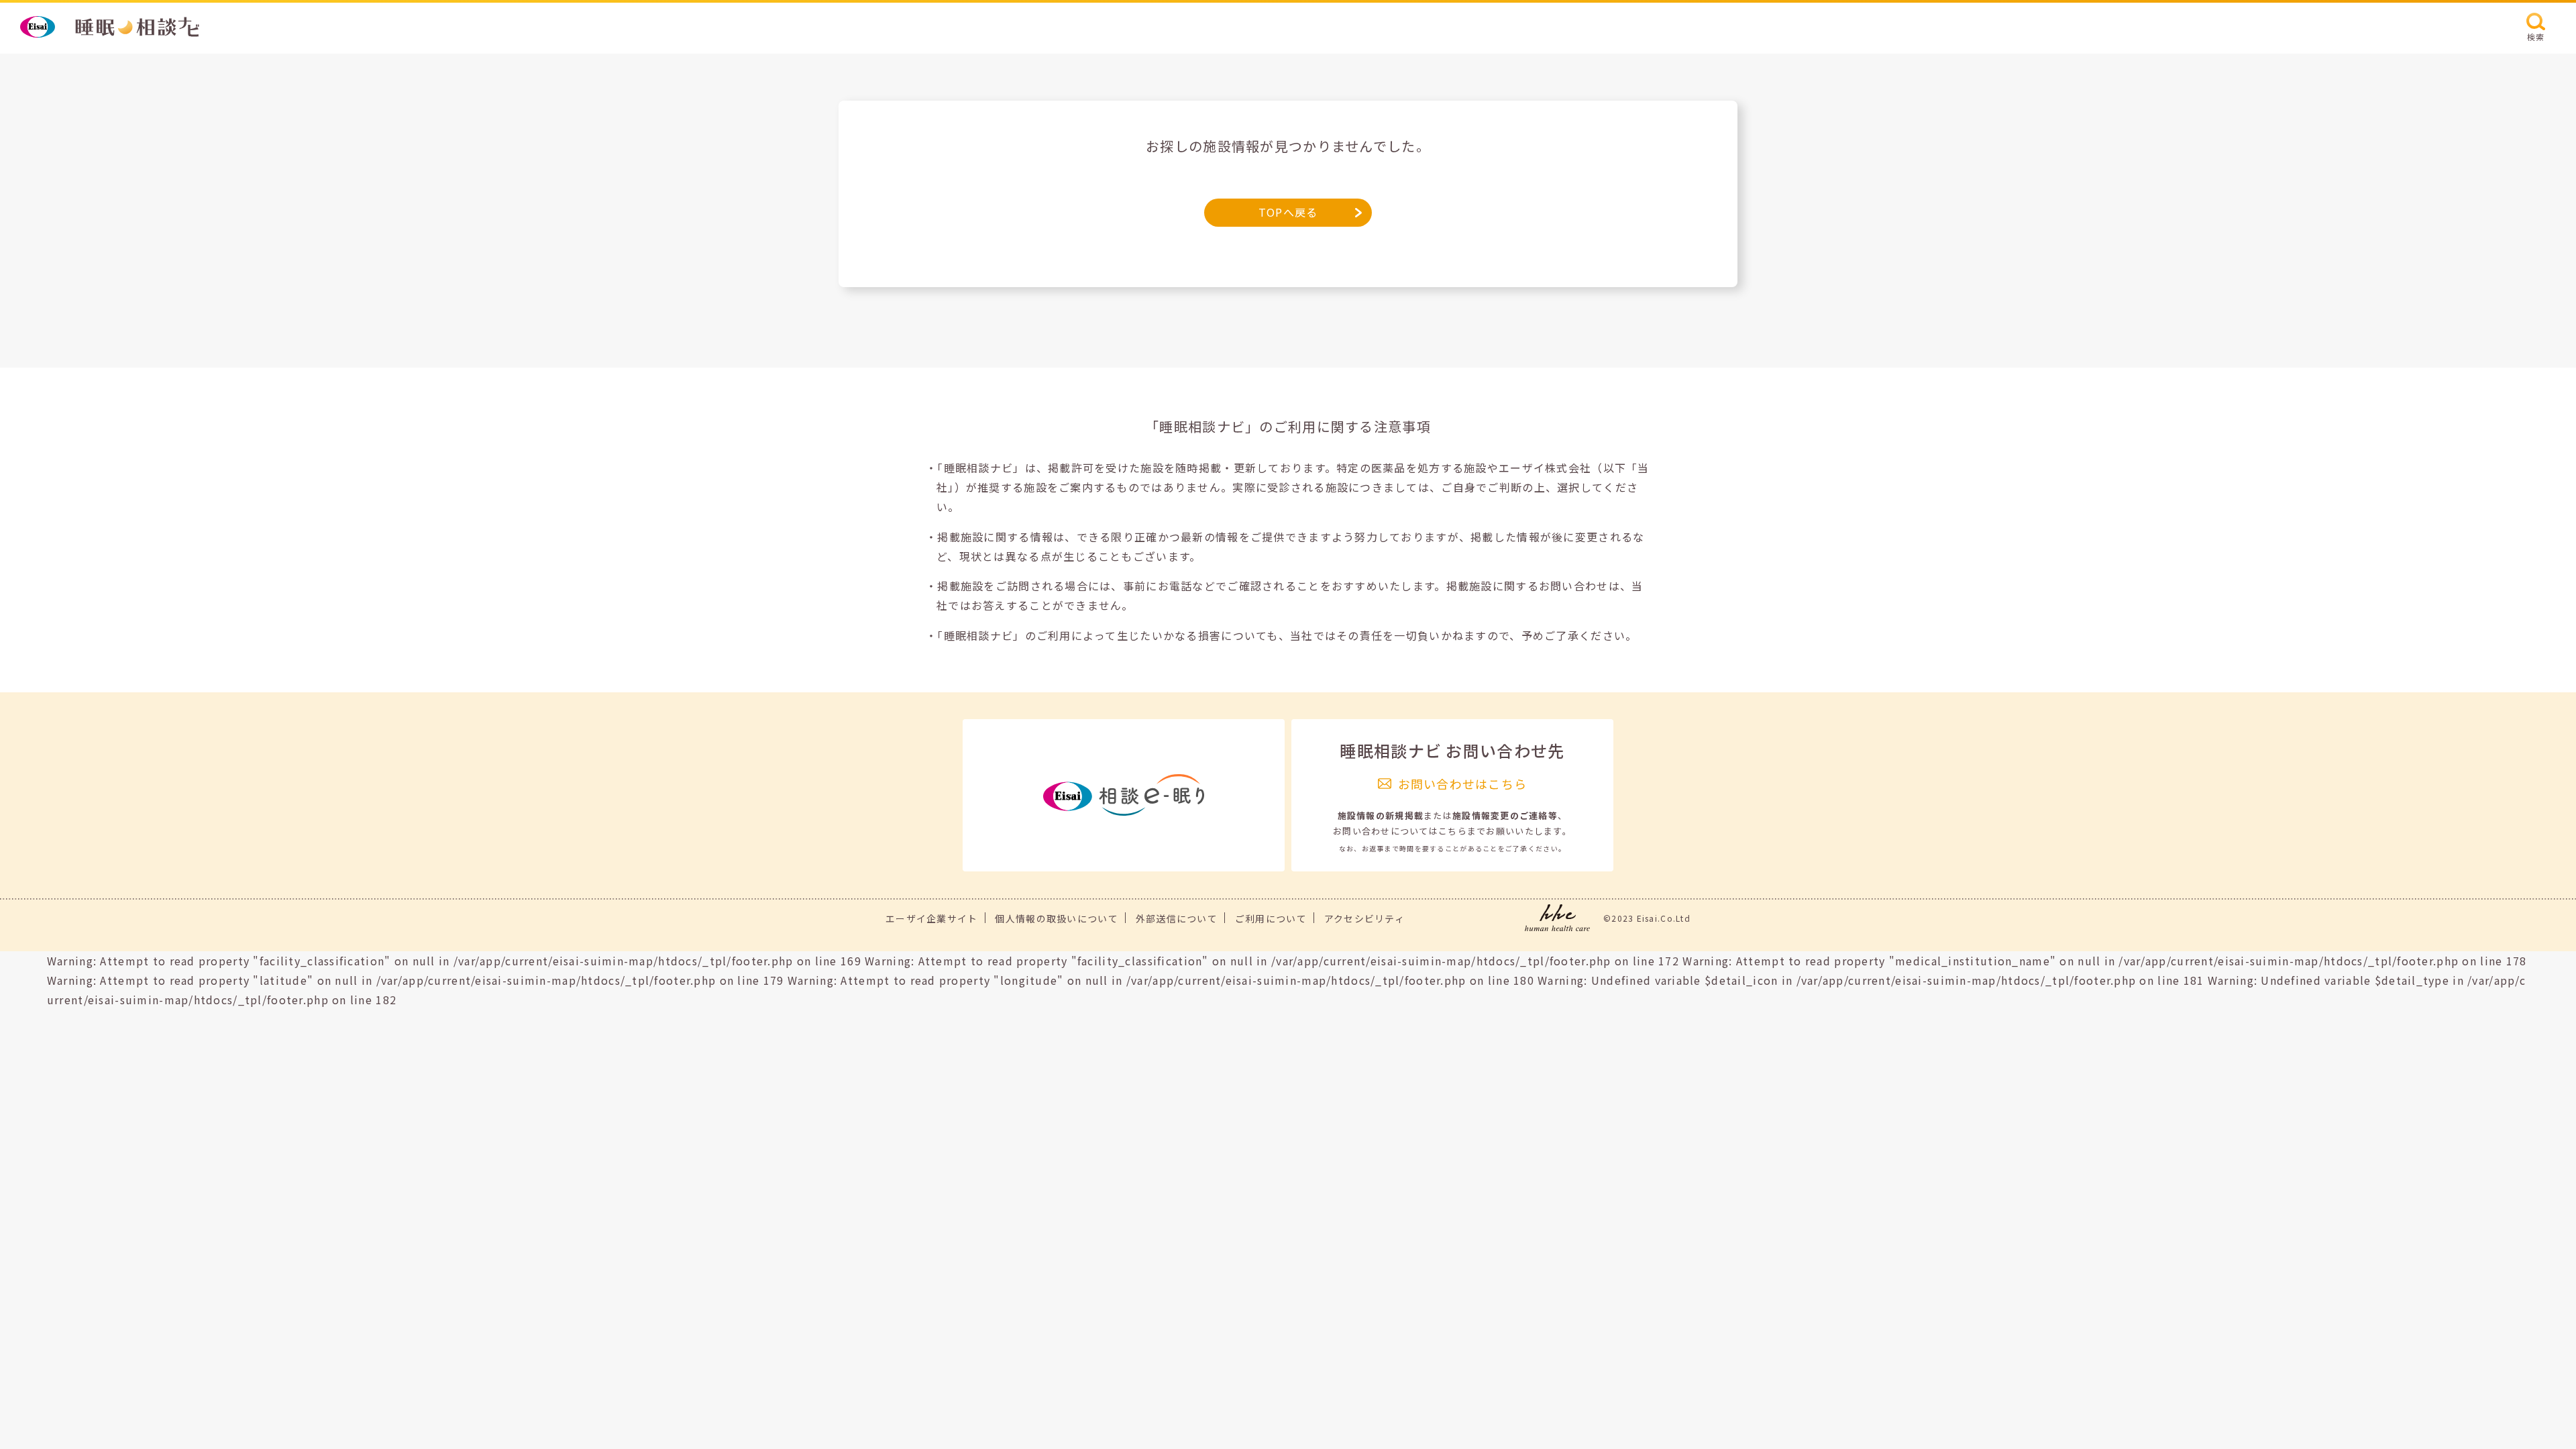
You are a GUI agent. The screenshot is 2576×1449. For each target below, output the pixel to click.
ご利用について (1271, 918)
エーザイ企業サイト (932, 918)
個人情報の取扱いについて (1056, 918)
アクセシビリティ (1364, 918)
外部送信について (1177, 918)
